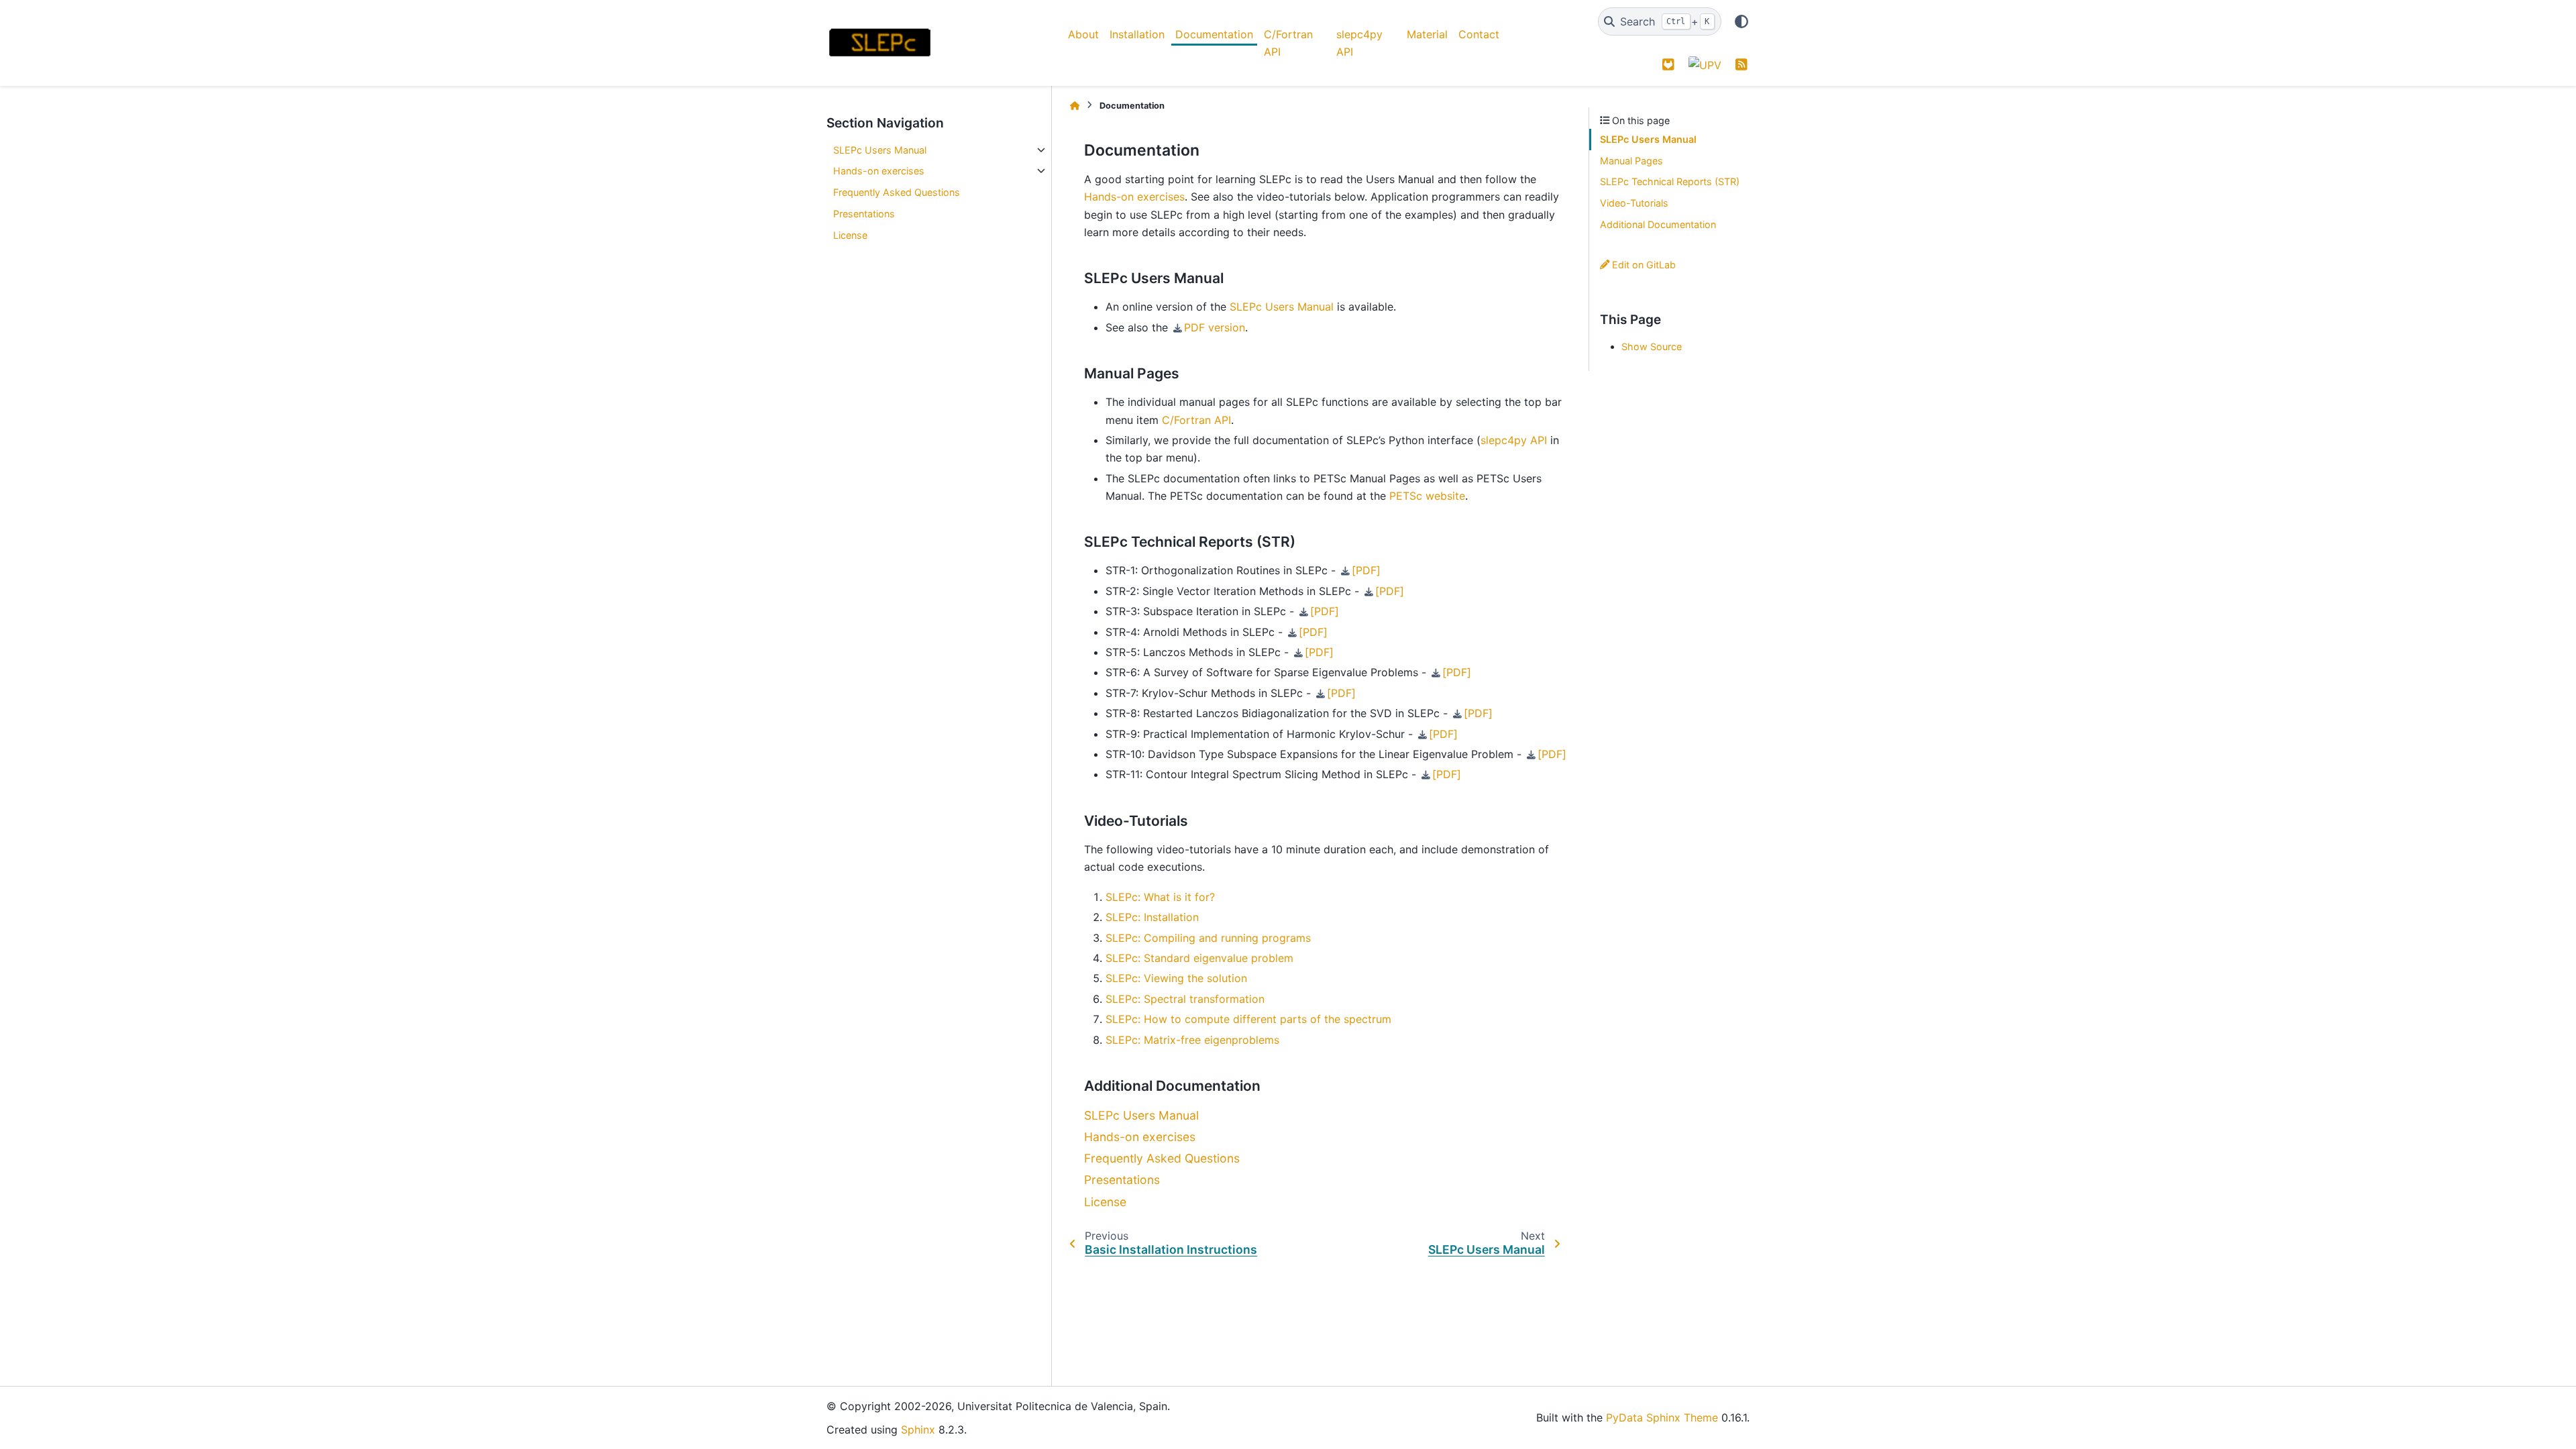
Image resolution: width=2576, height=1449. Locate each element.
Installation (1137, 34)
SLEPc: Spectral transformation (1185, 999)
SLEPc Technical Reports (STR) (1670, 181)
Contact (1479, 34)
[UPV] (1705, 64)
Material (1427, 34)
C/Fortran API (1288, 43)
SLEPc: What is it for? (1160, 897)
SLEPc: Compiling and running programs (1208, 938)
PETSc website (1427, 496)
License (850, 235)
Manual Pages (1631, 161)
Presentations (864, 214)
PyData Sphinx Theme (1662, 1417)
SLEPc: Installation (1152, 917)
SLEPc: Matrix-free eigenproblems (1192, 1040)
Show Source (1652, 346)
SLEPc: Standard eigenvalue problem (1199, 958)
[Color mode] (1741, 21)
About (1083, 34)
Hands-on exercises (879, 171)
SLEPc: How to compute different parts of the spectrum (1248, 1019)
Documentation (1214, 34)
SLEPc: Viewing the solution (1176, 978)
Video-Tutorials (1634, 203)
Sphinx (918, 1430)
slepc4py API (1359, 43)
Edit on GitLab (1643, 265)
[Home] (1075, 106)
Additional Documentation (1658, 224)
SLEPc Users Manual (880, 150)
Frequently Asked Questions (897, 192)
